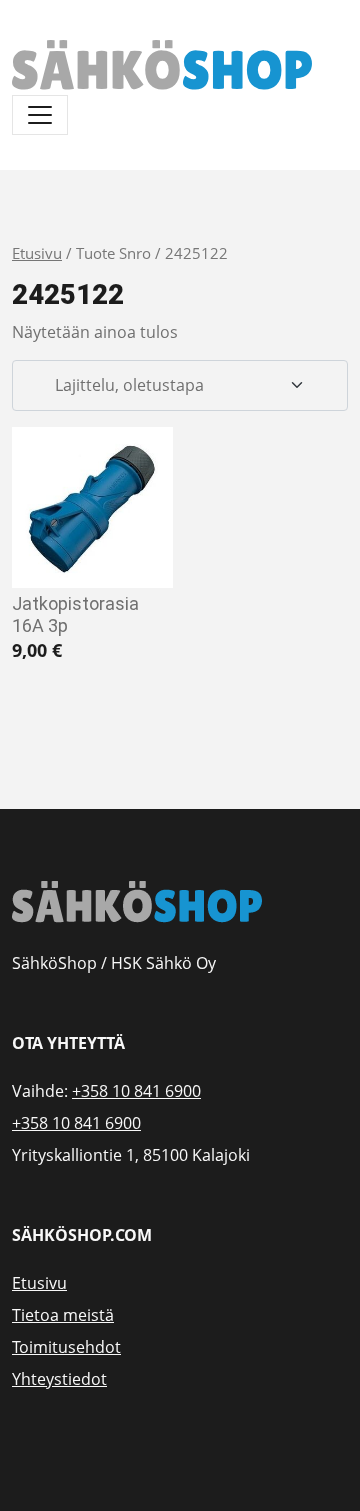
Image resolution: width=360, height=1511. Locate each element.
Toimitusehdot (66, 1347)
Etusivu (37, 253)
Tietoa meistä (63, 1315)
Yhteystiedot (59, 1379)
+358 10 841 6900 (136, 1091)
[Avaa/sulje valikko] (40, 115)
